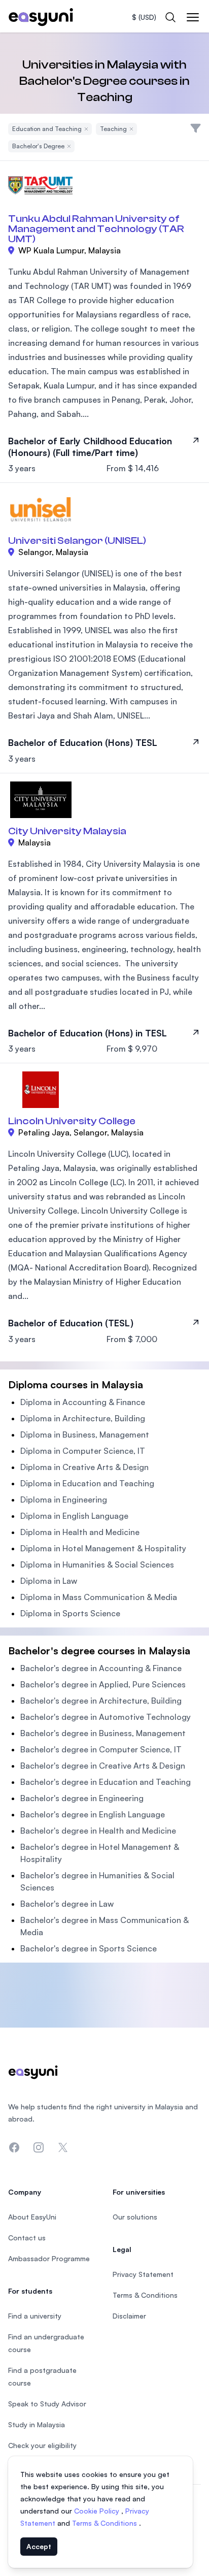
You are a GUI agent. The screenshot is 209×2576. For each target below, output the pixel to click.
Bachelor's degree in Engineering (82, 1798)
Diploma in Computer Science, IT (83, 1451)
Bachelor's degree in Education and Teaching (106, 1782)
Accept (39, 2546)
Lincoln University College (72, 1121)
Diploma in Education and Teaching (87, 1483)
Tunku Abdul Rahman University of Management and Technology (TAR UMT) (96, 229)
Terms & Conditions (106, 2523)
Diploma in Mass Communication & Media (99, 1597)
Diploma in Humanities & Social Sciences (97, 1564)
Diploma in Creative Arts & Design (84, 1467)
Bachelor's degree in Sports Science (89, 1948)
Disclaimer (129, 2316)
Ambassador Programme (49, 2258)
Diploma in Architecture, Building (83, 1418)
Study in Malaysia (37, 2424)
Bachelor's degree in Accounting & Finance (101, 1668)
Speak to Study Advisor (47, 2404)
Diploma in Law (49, 1581)
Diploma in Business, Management (85, 1434)
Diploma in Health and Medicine (80, 1532)
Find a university (35, 2316)
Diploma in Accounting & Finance (83, 1402)
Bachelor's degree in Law (67, 1904)
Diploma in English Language (74, 1516)
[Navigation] (193, 17)
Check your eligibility (42, 2445)
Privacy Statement (143, 2274)
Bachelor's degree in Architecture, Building (101, 1701)
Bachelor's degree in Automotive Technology (106, 1717)
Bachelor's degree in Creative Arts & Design (103, 1766)
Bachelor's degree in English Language (93, 1814)
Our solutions (135, 2217)
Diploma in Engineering (64, 1499)
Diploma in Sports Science (70, 1613)
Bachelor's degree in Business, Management (103, 1733)
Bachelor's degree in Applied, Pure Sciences (103, 1684)
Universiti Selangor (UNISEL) (77, 541)
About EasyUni (32, 2217)
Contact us (27, 2238)
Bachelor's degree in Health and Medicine (98, 1831)
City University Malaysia (67, 831)
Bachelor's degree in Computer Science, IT (101, 1749)
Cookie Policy (98, 2511)
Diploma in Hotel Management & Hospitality (103, 1548)
